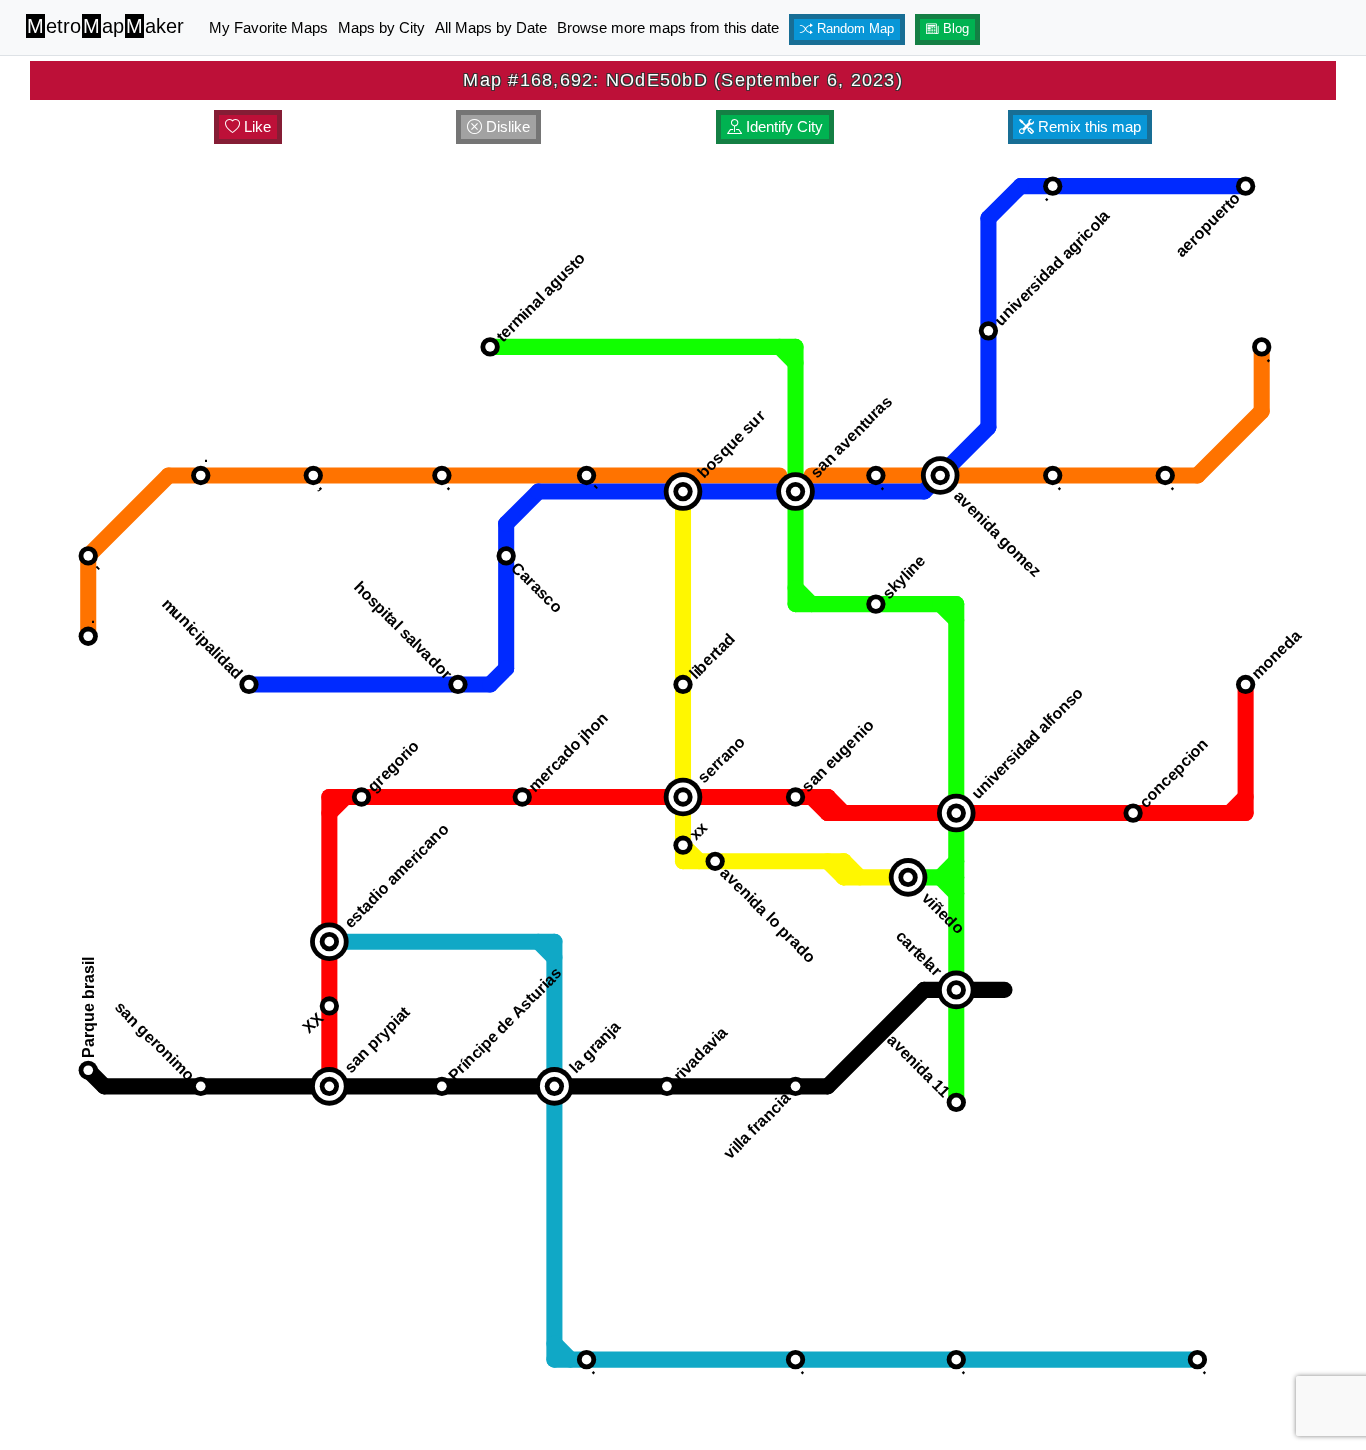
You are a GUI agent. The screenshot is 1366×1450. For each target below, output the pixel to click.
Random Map (853, 29)
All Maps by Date (491, 27)
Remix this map (1087, 126)
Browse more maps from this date (668, 27)
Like (255, 126)
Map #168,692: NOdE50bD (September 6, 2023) (683, 80)
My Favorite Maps (268, 27)
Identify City (782, 126)
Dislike (506, 126)
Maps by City (381, 27)
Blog (954, 29)
